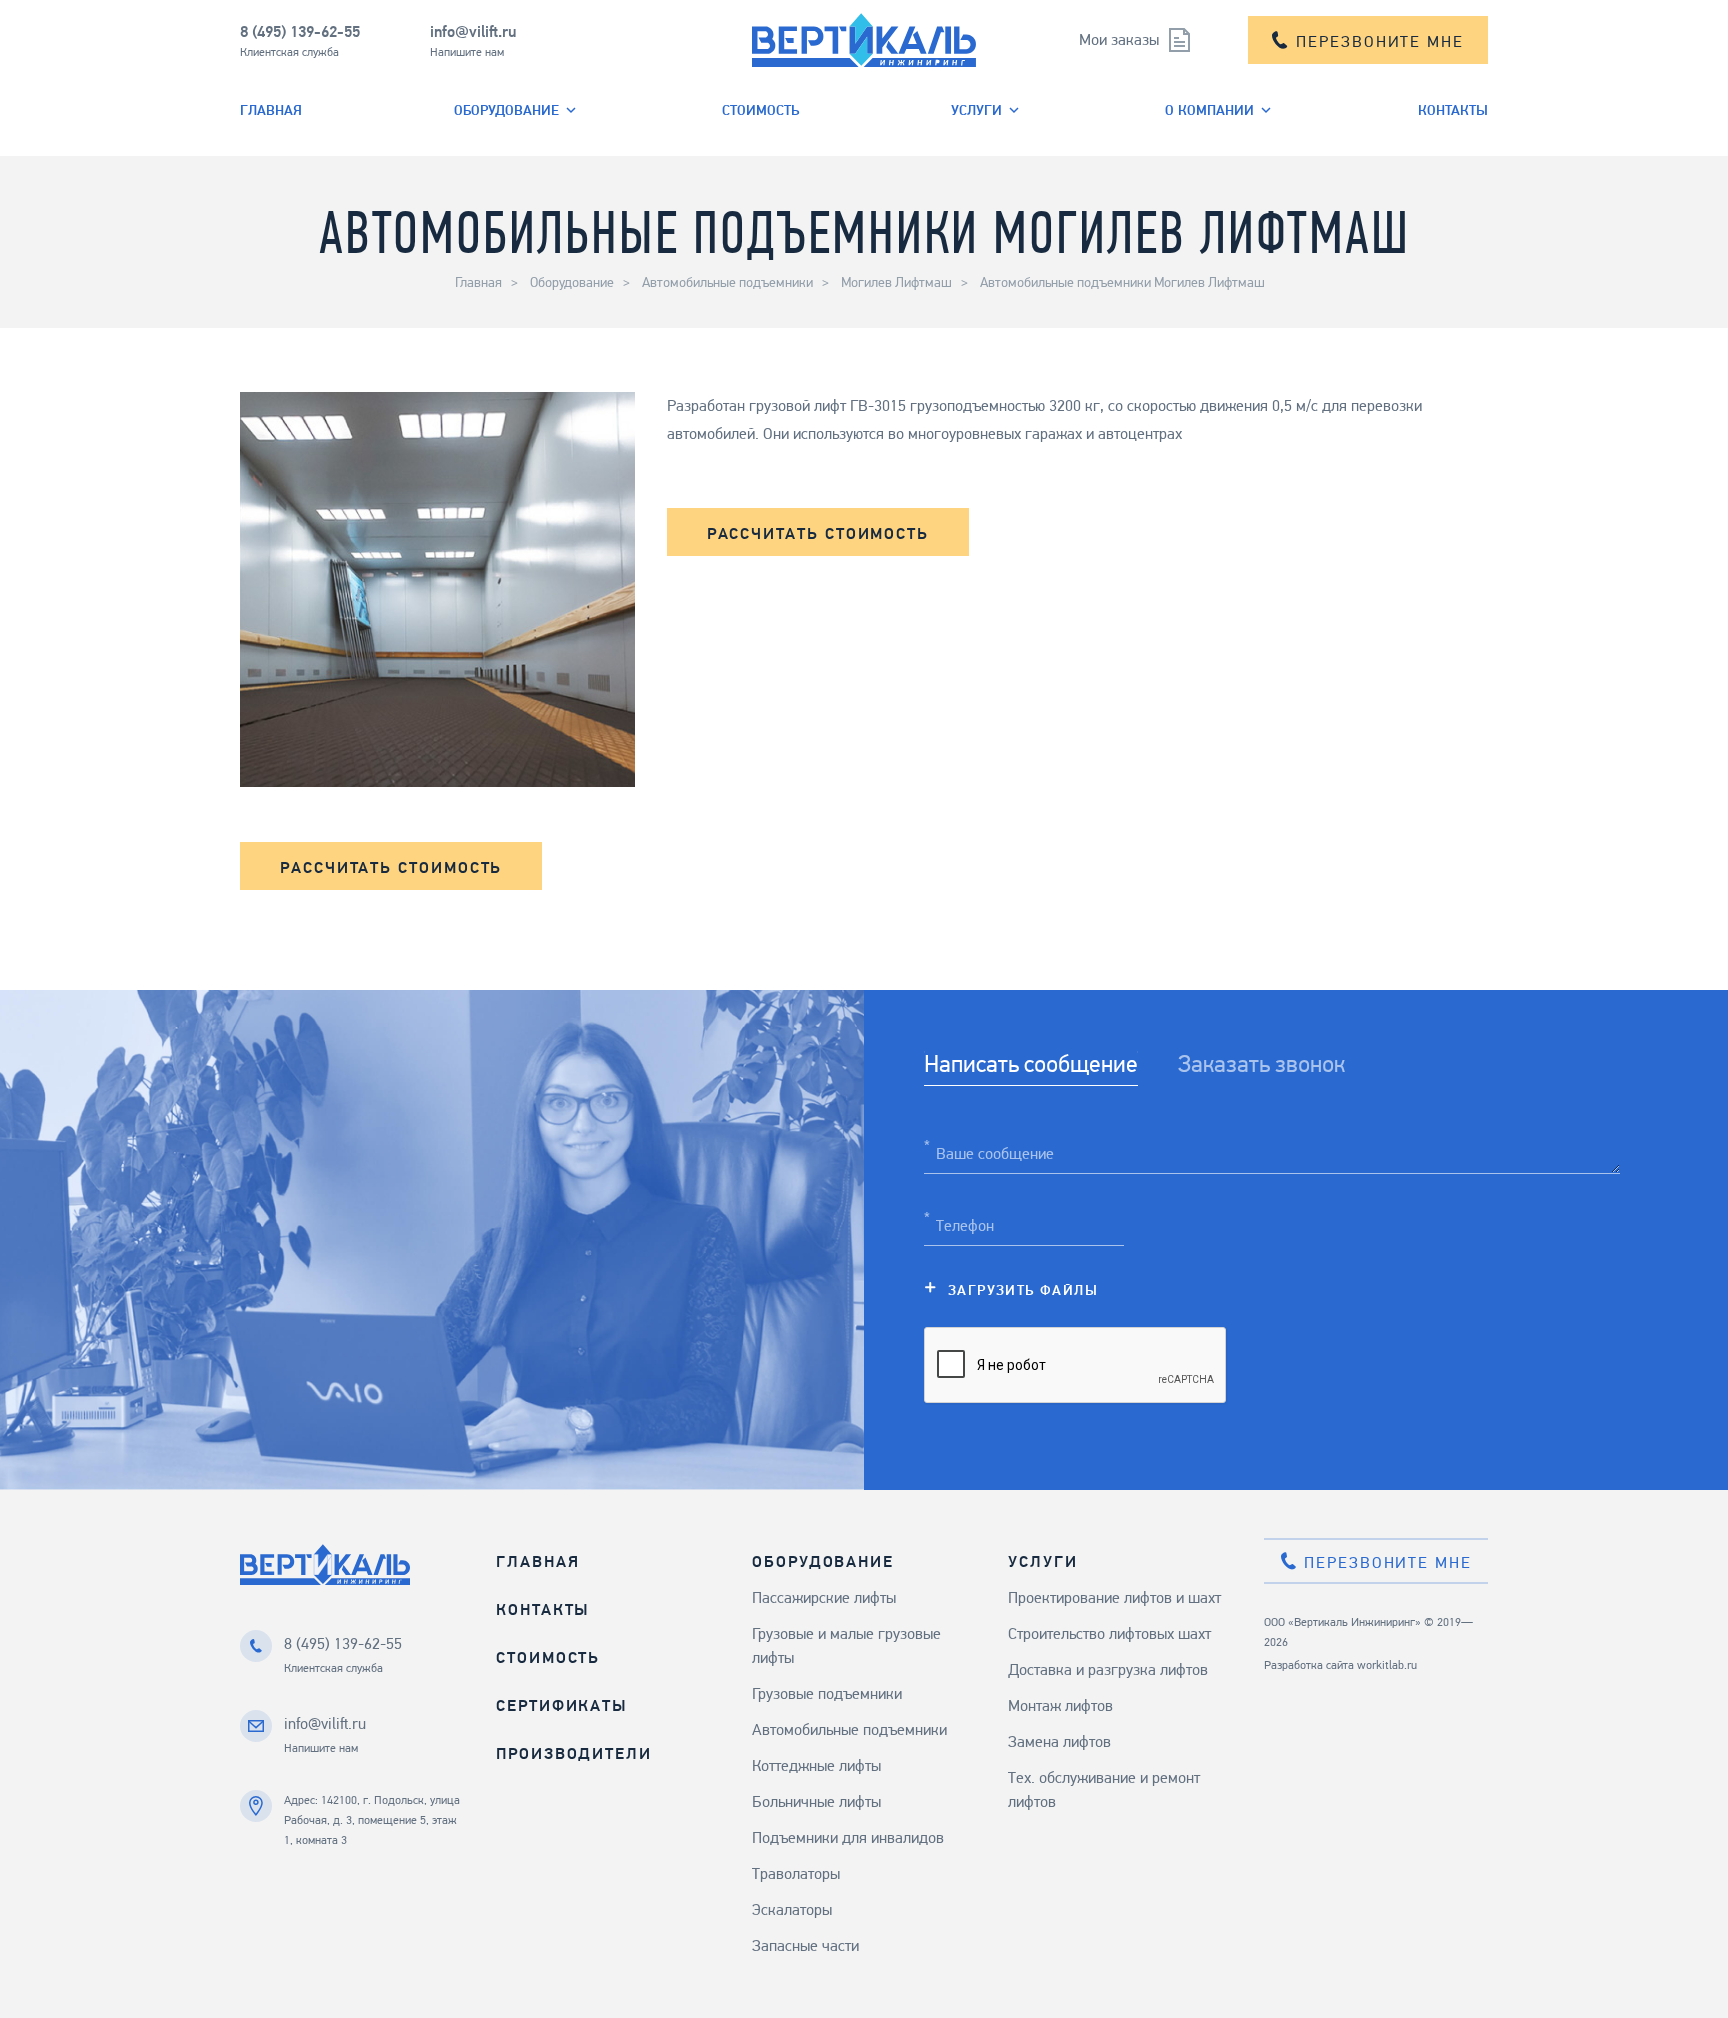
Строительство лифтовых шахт (1109, 1633)
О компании (1209, 109)
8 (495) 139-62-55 (300, 31)
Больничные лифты (816, 1801)
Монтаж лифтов (1060, 1705)
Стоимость (760, 109)
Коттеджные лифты (816, 1765)
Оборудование (506, 109)
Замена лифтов (1059, 1741)
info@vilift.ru (473, 31)
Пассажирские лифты (824, 1597)
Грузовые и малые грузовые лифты (846, 1645)
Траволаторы (796, 1873)
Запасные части (805, 1945)
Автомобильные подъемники (727, 282)
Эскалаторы (792, 1909)
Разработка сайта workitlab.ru (1340, 1665)
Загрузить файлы (1023, 1289)
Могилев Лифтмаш (896, 282)
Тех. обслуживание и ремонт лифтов (1104, 1789)
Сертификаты (561, 1705)
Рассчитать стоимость (818, 533)
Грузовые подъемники (827, 1693)
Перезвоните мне (1380, 41)
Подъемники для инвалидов (848, 1837)
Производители (574, 1753)
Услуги (976, 109)
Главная (271, 109)
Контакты (1453, 109)
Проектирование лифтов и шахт (1114, 1597)
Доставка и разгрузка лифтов (1108, 1669)
